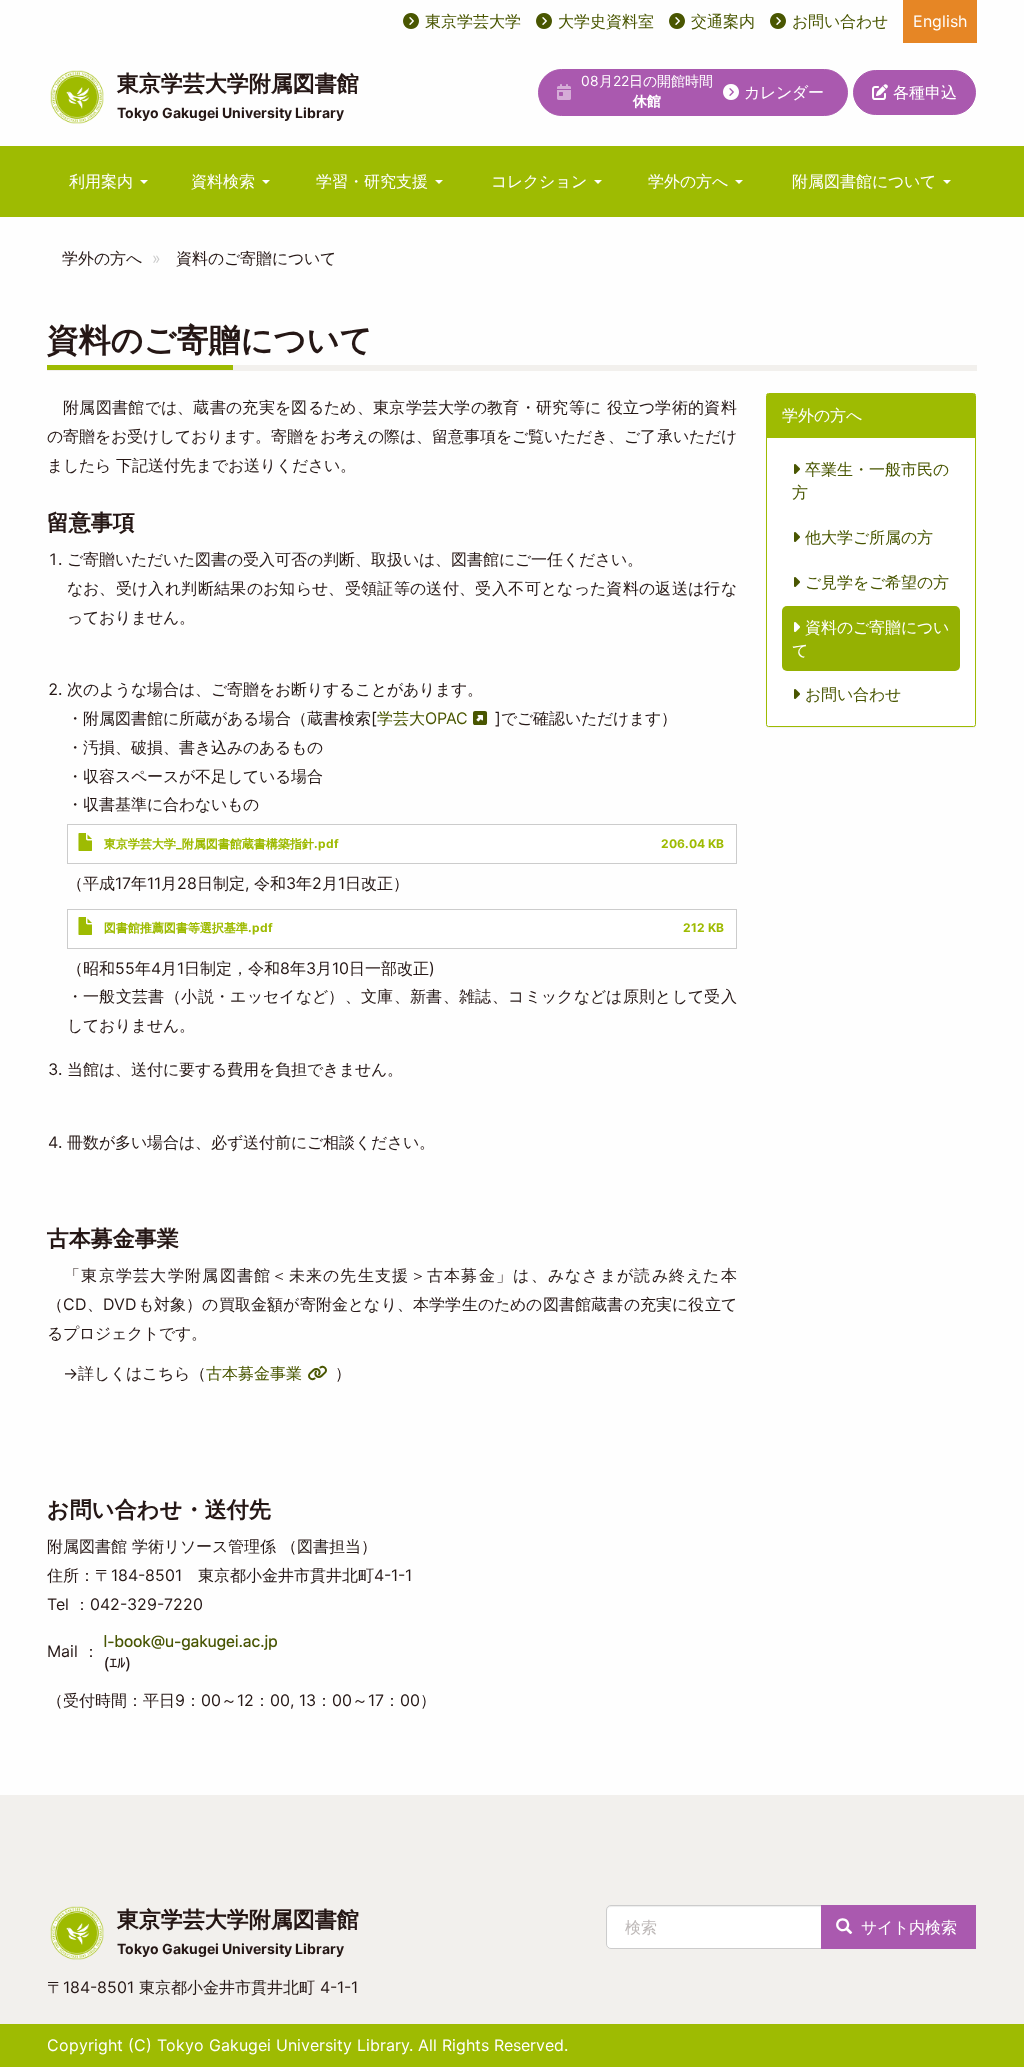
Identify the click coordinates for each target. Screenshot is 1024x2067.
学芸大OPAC (422, 718)
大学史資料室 (606, 21)
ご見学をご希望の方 (874, 582)
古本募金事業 (254, 1373)
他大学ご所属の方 (866, 537)
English (940, 21)
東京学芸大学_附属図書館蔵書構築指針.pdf (221, 843)
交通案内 (723, 21)
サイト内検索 (906, 1927)
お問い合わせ (840, 21)
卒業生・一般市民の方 (870, 480)
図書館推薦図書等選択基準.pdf (188, 927)
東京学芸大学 (473, 21)
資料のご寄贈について (870, 638)
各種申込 (922, 92)
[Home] (77, 97)
